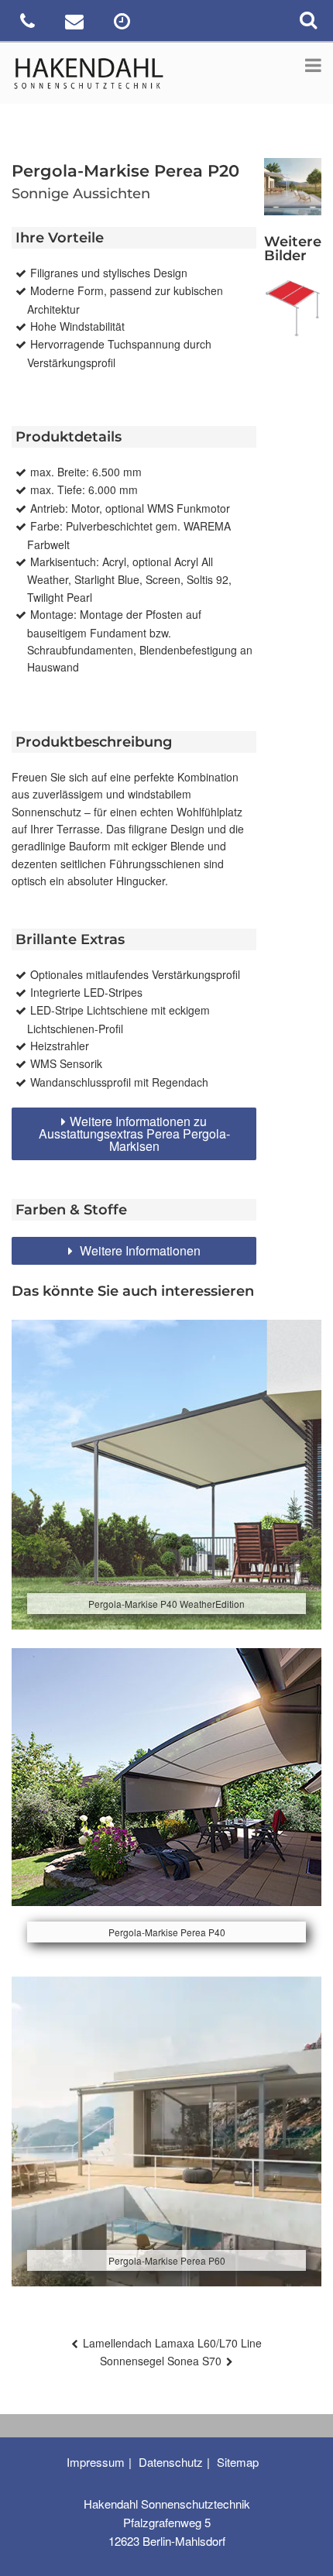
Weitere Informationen (139, 1250)
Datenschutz (171, 2462)
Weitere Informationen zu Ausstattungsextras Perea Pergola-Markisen (134, 1133)
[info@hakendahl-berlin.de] (76, 24)
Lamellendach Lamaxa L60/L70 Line (172, 2343)
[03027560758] (29, 24)
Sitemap (238, 2462)
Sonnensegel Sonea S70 (161, 2361)
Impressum (96, 2462)
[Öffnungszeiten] (124, 24)
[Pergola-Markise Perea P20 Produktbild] (293, 308)
